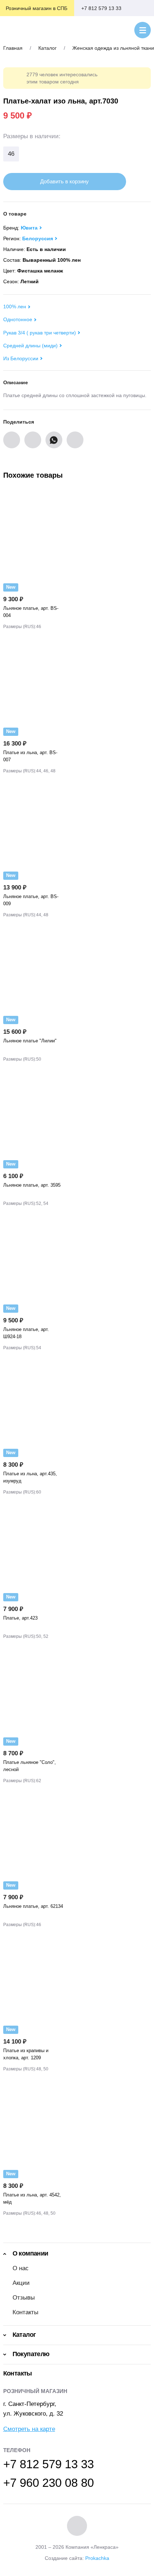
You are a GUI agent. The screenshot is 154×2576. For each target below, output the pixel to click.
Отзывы (24, 2298)
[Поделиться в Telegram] (75, 440)
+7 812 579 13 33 (101, 8)
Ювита (29, 228)
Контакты (25, 2312)
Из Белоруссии (21, 358)
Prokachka (97, 2558)
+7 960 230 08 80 (49, 2483)
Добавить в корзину (64, 181)
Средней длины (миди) (30, 346)
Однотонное (18, 319)
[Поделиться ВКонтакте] (12, 440)
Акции (21, 2283)
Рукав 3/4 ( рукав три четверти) (40, 333)
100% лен (15, 307)
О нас (21, 2268)
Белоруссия (38, 238)
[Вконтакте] (77, 2526)
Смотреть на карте (29, 2429)
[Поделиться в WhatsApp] (54, 440)
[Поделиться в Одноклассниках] (33, 440)
